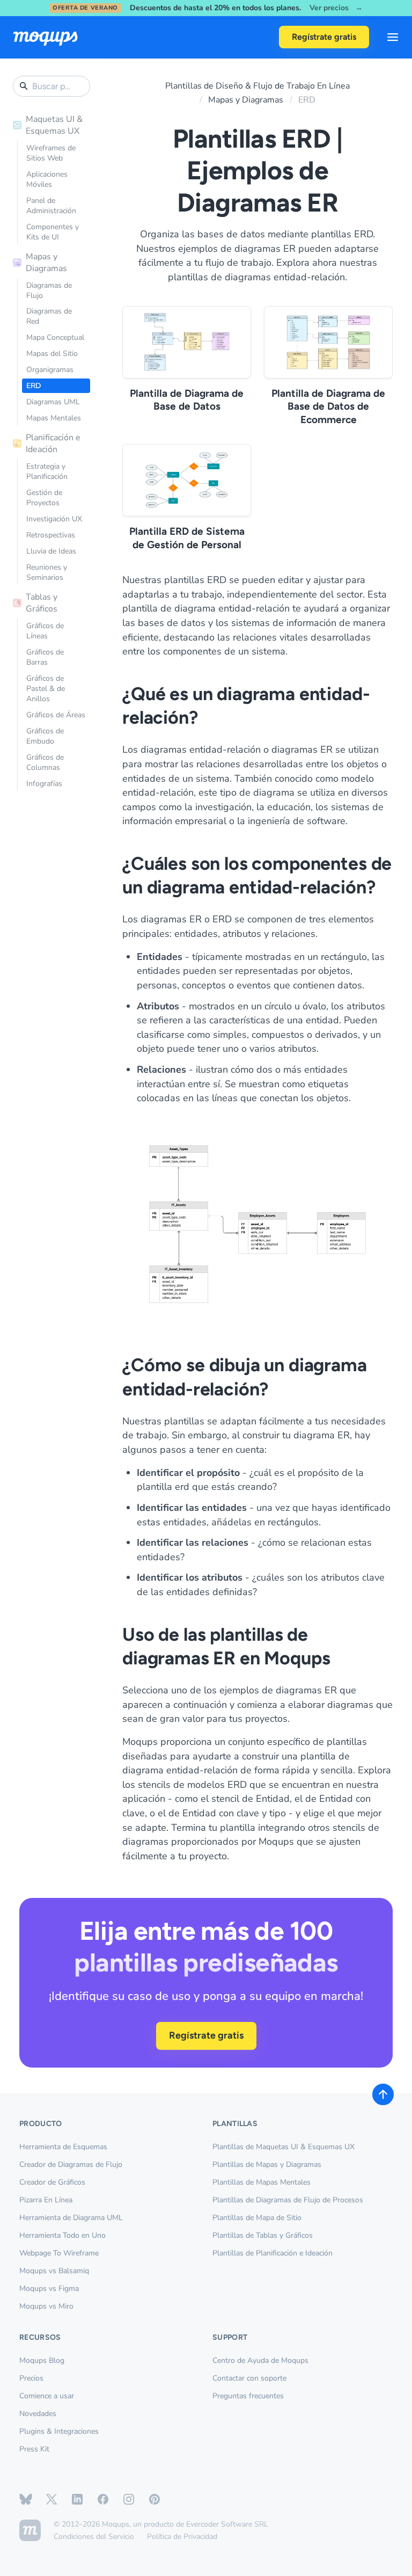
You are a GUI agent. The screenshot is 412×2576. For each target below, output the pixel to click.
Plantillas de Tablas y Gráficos (263, 2235)
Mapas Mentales (54, 418)
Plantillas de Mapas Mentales (262, 2182)
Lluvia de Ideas (51, 551)
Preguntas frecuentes (248, 2396)
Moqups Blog (42, 2360)
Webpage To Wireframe (59, 2253)
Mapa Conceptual (55, 337)
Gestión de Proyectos (44, 498)
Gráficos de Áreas (56, 715)
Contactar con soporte (249, 2378)
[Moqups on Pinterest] (154, 2499)
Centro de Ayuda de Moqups (260, 2360)
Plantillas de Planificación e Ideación (273, 2253)
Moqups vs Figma (49, 2288)
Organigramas (50, 370)
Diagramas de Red (49, 316)
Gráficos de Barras (45, 657)
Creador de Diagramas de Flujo (71, 2164)
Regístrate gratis (324, 37)
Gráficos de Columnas (45, 762)
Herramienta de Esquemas (63, 2147)
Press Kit (34, 2449)
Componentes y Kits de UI (53, 232)
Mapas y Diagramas (46, 263)
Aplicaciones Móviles (47, 179)
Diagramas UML (53, 402)
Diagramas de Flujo (49, 290)
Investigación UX (54, 519)
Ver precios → (336, 8)
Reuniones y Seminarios (47, 572)
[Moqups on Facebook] (103, 2499)
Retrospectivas (51, 535)
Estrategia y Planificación (47, 471)
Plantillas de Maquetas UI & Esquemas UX (284, 2147)
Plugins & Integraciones (59, 2431)
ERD (34, 386)
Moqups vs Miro (46, 2306)
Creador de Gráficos (52, 2182)
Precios (31, 2378)
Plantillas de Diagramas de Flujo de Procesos (288, 2200)
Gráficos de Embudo (45, 736)
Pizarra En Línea (46, 2200)
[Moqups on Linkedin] (77, 2499)
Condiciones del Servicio (94, 2537)
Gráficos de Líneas (45, 631)
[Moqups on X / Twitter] (51, 2499)
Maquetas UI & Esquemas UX (54, 125)
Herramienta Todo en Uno (62, 2235)
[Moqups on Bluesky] (26, 2499)
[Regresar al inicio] (383, 2094)
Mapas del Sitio (52, 354)
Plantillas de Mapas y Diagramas (267, 2164)
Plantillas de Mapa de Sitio (257, 2218)
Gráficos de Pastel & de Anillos (46, 689)
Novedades (38, 2414)
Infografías (44, 784)
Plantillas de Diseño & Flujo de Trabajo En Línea (257, 86)
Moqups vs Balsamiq (54, 2271)
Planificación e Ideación (53, 443)
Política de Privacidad (182, 2537)
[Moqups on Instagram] (129, 2499)
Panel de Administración (51, 206)
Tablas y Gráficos (42, 603)
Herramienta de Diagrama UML (71, 2218)
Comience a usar (47, 2396)
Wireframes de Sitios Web (51, 153)
